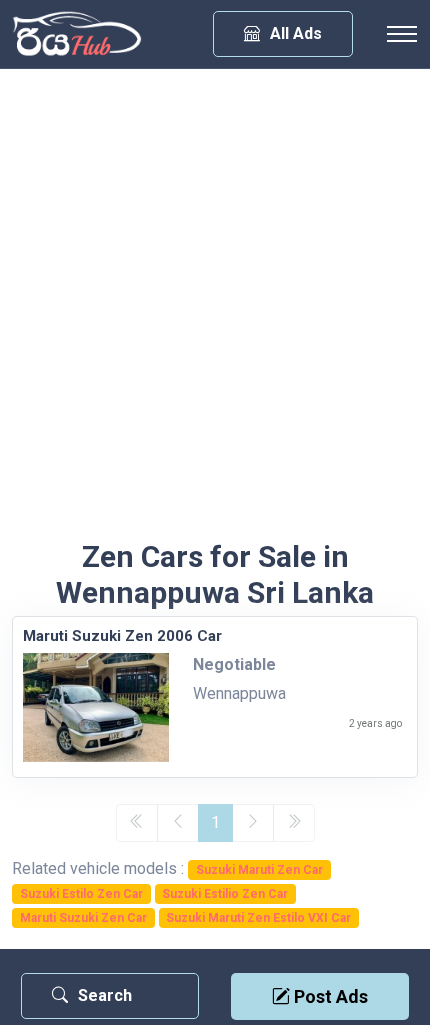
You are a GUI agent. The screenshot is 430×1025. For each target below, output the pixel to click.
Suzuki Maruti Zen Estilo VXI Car (258, 918)
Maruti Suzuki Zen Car (83, 918)
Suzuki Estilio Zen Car (225, 894)
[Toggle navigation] (402, 34)
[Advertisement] (215, 314)
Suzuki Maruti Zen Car (259, 870)
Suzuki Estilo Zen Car (81, 894)
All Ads (296, 33)
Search (105, 995)
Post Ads (329, 996)
